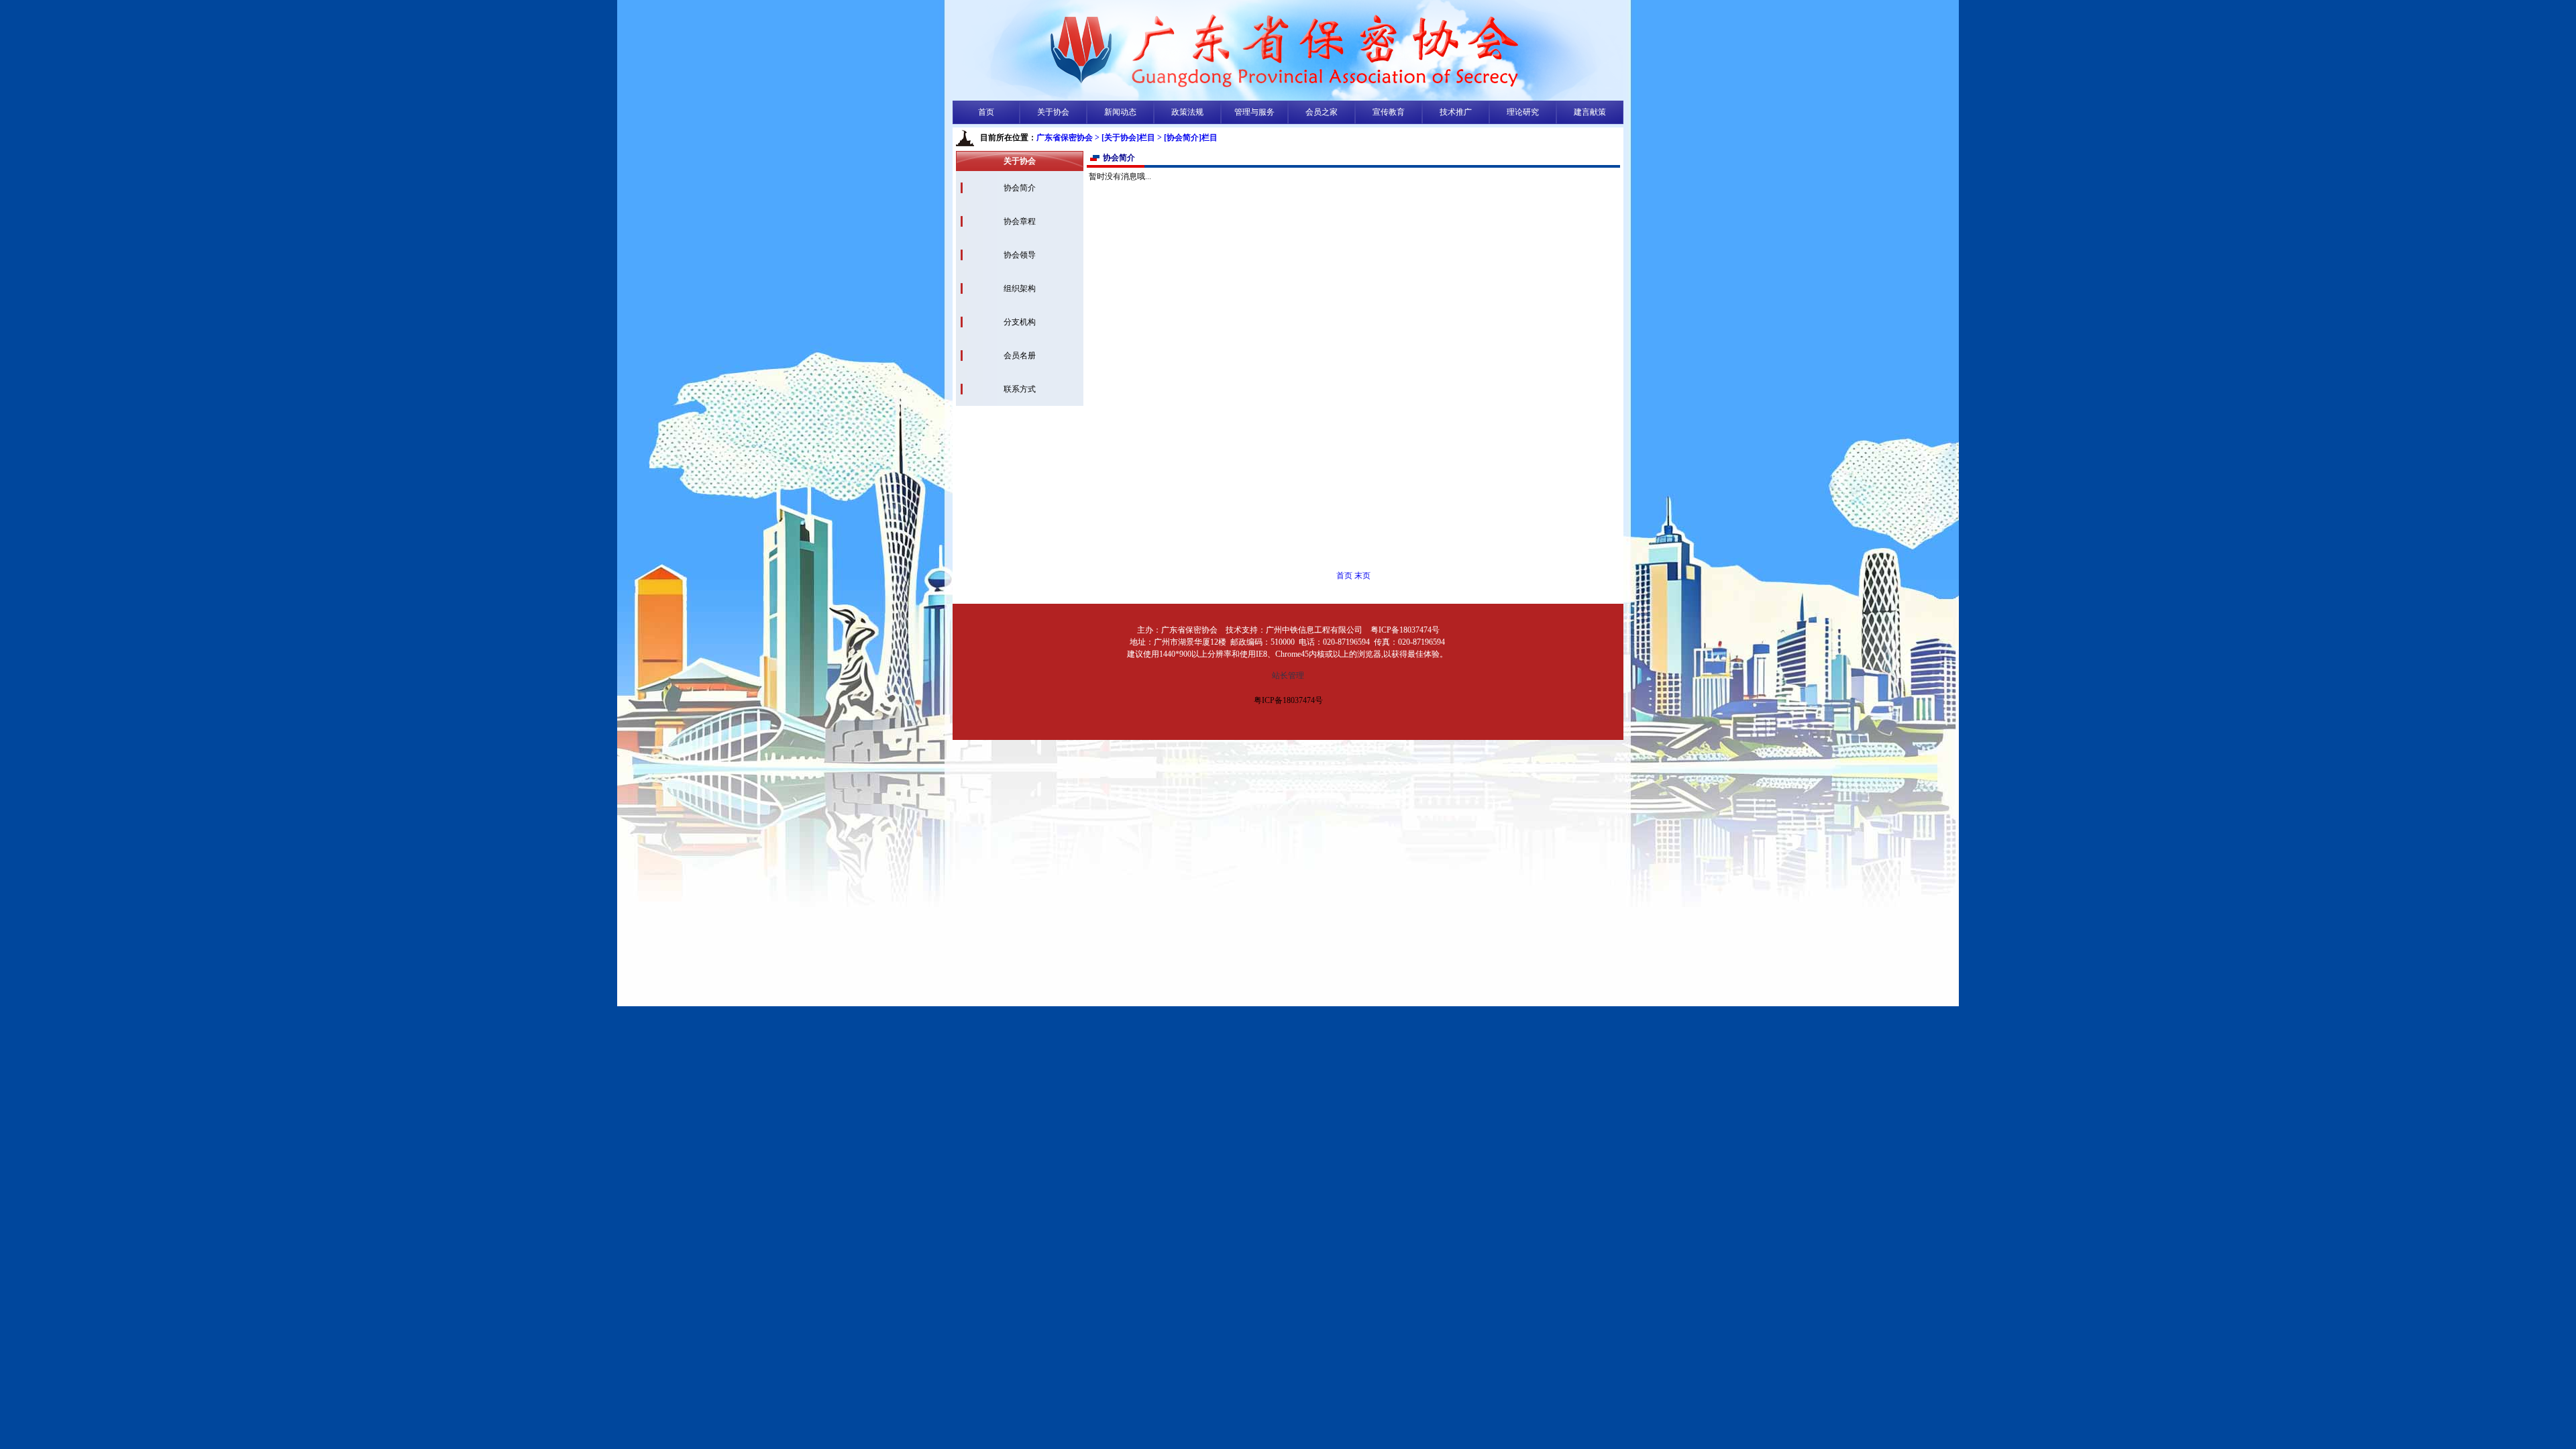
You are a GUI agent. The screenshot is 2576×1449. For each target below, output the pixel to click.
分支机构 (1020, 322)
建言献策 (1590, 112)
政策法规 (1187, 112)
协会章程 (1020, 221)
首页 (986, 112)
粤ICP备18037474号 (1288, 700)
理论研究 (1523, 112)
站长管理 (1288, 676)
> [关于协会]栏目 (1125, 138)
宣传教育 (1389, 112)
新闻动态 (1120, 112)
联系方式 (1020, 389)
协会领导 (1020, 255)
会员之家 (1322, 112)
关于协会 (1053, 112)
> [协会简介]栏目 (1187, 138)
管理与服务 (1254, 112)
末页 (1362, 576)
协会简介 (1020, 188)
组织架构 (1020, 288)
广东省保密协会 (1065, 138)
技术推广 (1456, 112)
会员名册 (1020, 356)
